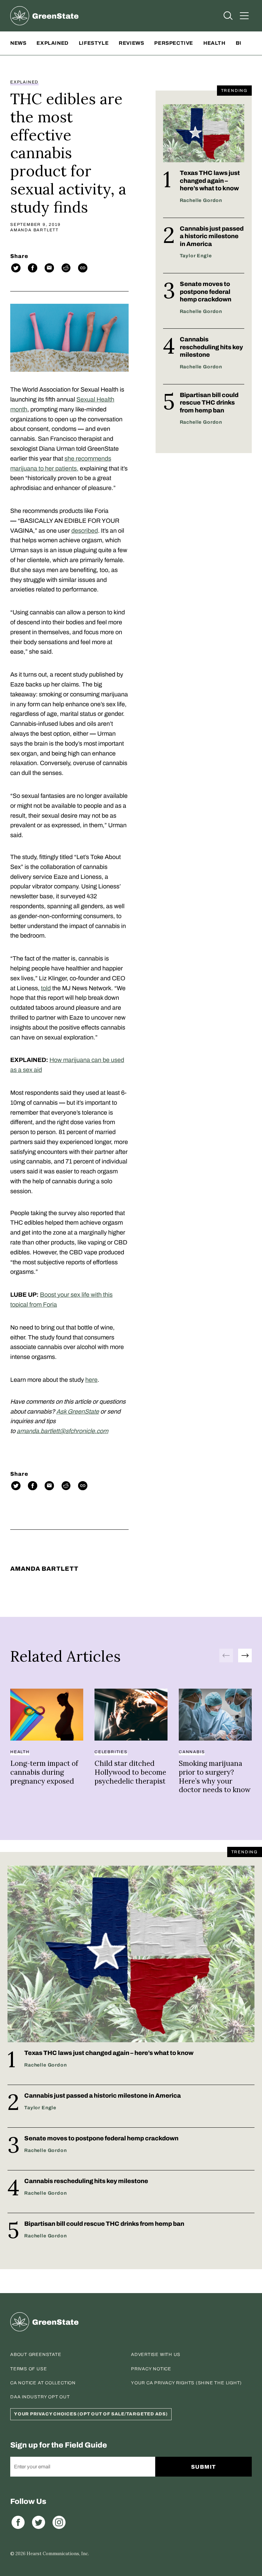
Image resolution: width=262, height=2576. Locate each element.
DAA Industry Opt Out (40, 2397)
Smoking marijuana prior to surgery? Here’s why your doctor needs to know (215, 1776)
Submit (203, 2467)
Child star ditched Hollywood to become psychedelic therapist (130, 1772)
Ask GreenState (78, 1412)
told (46, 988)
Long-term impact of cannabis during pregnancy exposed (44, 1772)
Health (214, 43)
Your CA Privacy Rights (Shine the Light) (186, 2383)
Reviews (131, 43)
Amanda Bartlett (34, 230)
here (91, 1380)
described (85, 531)
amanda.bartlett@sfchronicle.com (62, 1431)
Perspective (174, 43)
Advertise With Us (156, 2355)
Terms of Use (28, 2369)
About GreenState (36, 2355)
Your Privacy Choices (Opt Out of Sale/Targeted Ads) (91, 2414)
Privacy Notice (151, 2369)
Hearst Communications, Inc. (58, 2554)
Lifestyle (94, 43)
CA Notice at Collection (43, 2383)
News (18, 43)
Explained (52, 43)
